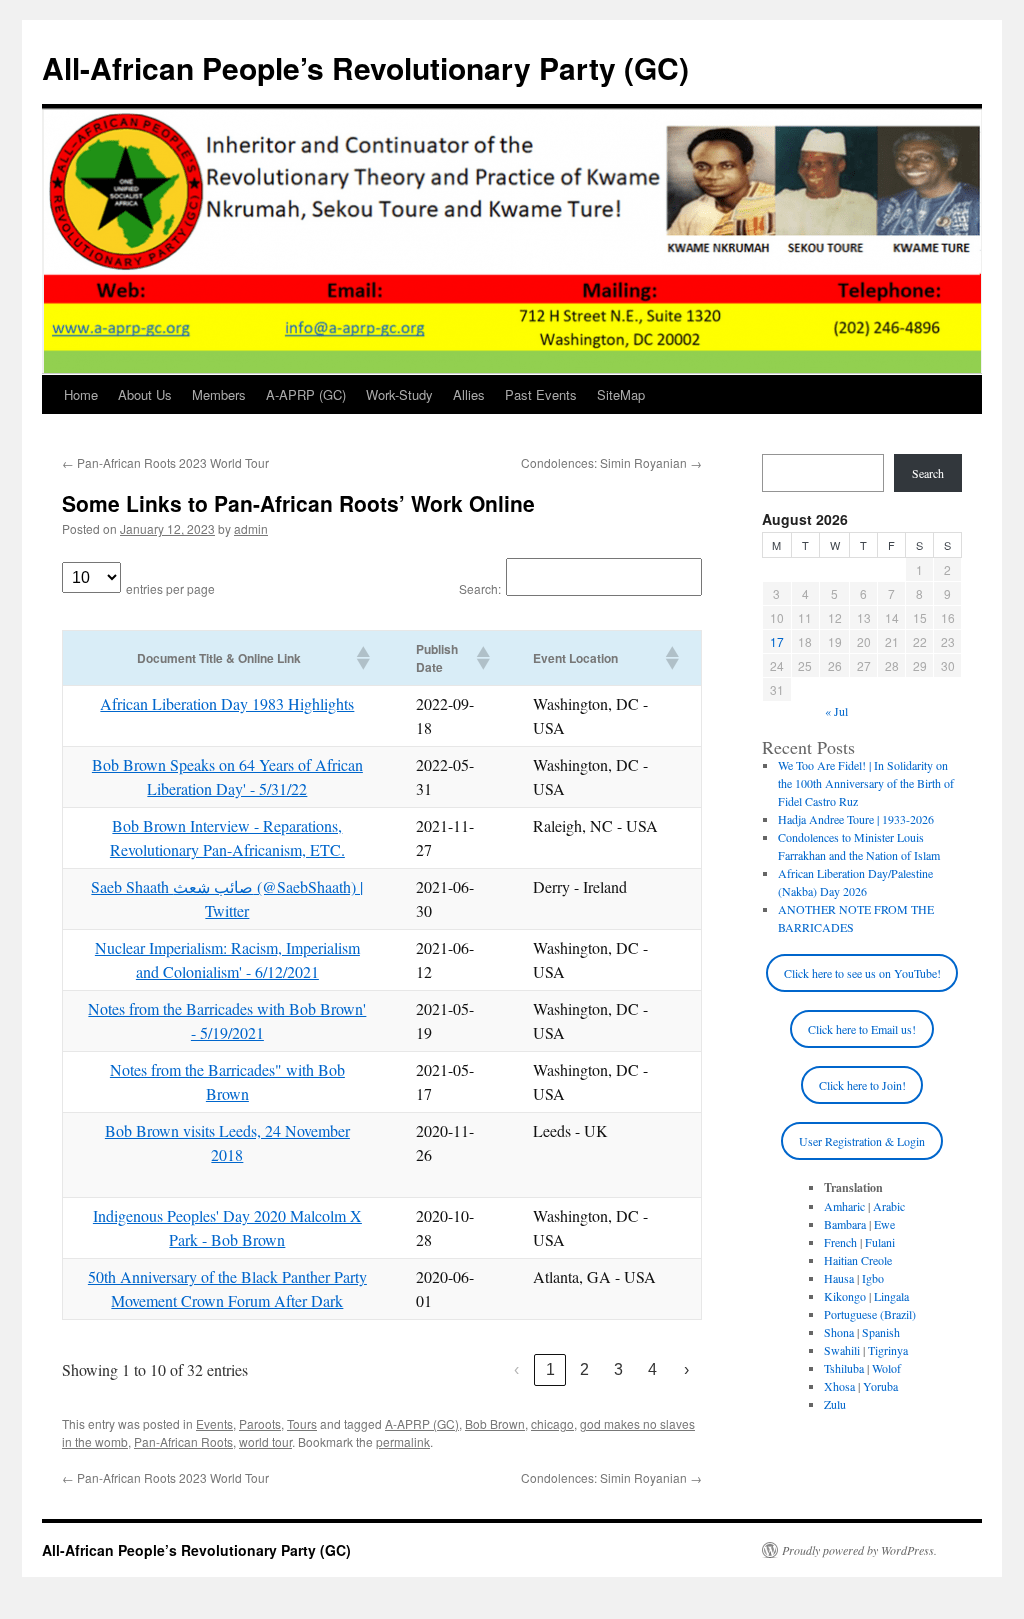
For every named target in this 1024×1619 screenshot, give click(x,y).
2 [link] (584, 1369)
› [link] (686, 1369)
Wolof (886, 1368)
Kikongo (845, 1296)
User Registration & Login (862, 1141)
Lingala (891, 1296)
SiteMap (621, 394)
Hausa (839, 1278)
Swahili (842, 1350)
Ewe (884, 1224)
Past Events (541, 394)
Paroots (260, 1423)
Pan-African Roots (183, 1441)
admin (251, 528)
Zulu (835, 1404)
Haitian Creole (858, 1260)
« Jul (836, 711)
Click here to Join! (862, 1085)
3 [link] (618, 1369)
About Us (145, 394)
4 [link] (652, 1369)
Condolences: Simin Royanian (611, 462)
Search (928, 473)
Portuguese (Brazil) (870, 1314)
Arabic (889, 1206)
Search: (480, 588)
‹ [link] (516, 1369)
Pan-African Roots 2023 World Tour (165, 462)
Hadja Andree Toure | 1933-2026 (856, 819)
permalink (403, 1441)
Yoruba (880, 1386)
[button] (362, 658)
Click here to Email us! (862, 1029)
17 (777, 641)
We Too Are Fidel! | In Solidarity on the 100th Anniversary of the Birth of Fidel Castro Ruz (866, 783)
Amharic (844, 1206)
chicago (552, 1423)
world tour (265, 1441)
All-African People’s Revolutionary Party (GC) (365, 67)
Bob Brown (495, 1423)
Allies (469, 394)
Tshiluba (844, 1368)
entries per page (170, 588)
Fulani (880, 1242)
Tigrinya (888, 1350)
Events (214, 1423)
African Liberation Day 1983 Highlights (227, 703)
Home (81, 394)
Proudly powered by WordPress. (859, 1550)
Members (219, 394)
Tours (302, 1423)
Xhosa (839, 1386)
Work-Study (399, 394)
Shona (839, 1332)
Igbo (873, 1278)
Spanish (881, 1332)
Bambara (845, 1224)
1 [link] (550, 1369)
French (840, 1242)
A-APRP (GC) (306, 394)
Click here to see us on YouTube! (862, 973)
